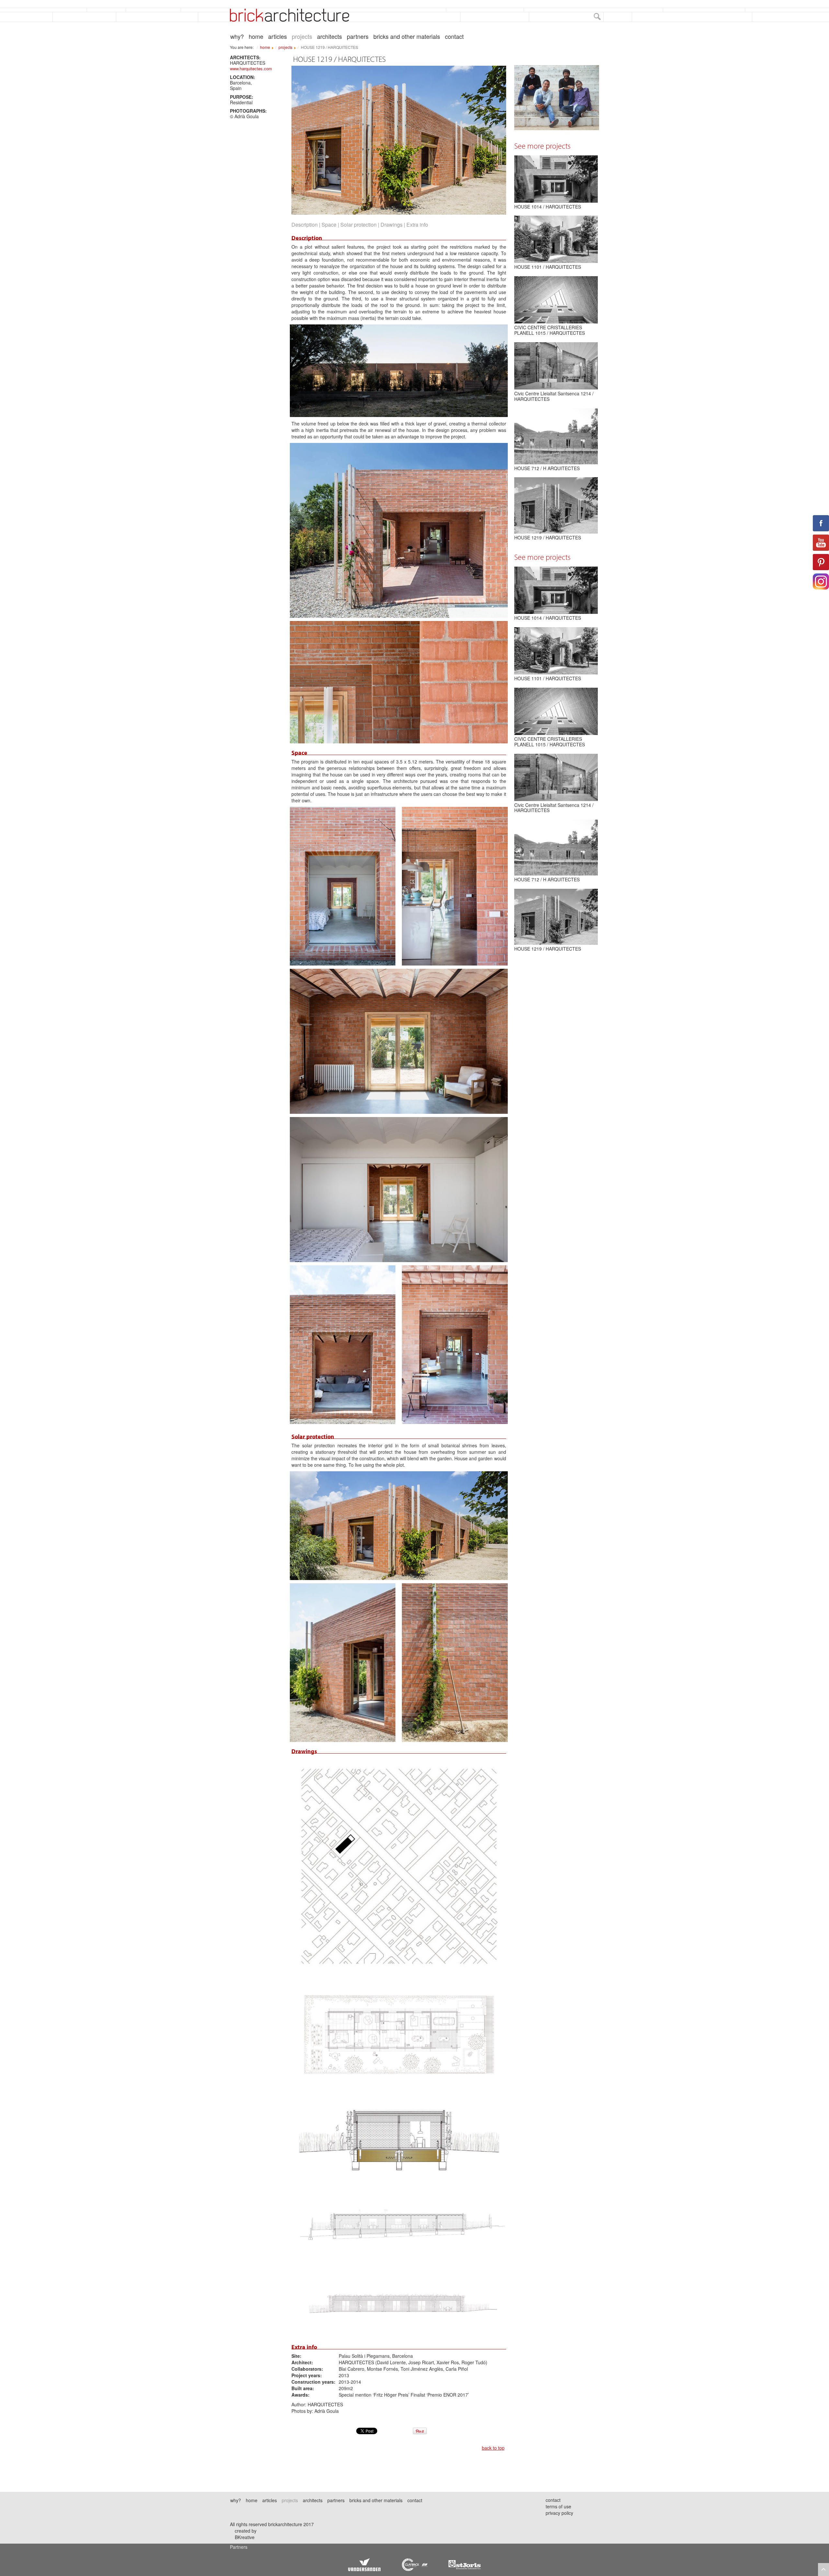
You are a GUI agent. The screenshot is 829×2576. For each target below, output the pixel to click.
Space (329, 225)
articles (278, 37)
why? (237, 37)
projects (302, 37)
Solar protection (358, 225)
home (256, 37)
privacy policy (559, 2513)
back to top (493, 2448)
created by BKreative (246, 2534)
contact (454, 37)
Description (305, 225)
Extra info (417, 225)
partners (358, 37)
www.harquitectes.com (251, 68)
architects (329, 37)
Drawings (392, 225)
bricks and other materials (407, 37)
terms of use (558, 2506)
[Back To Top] (823, 2570)
